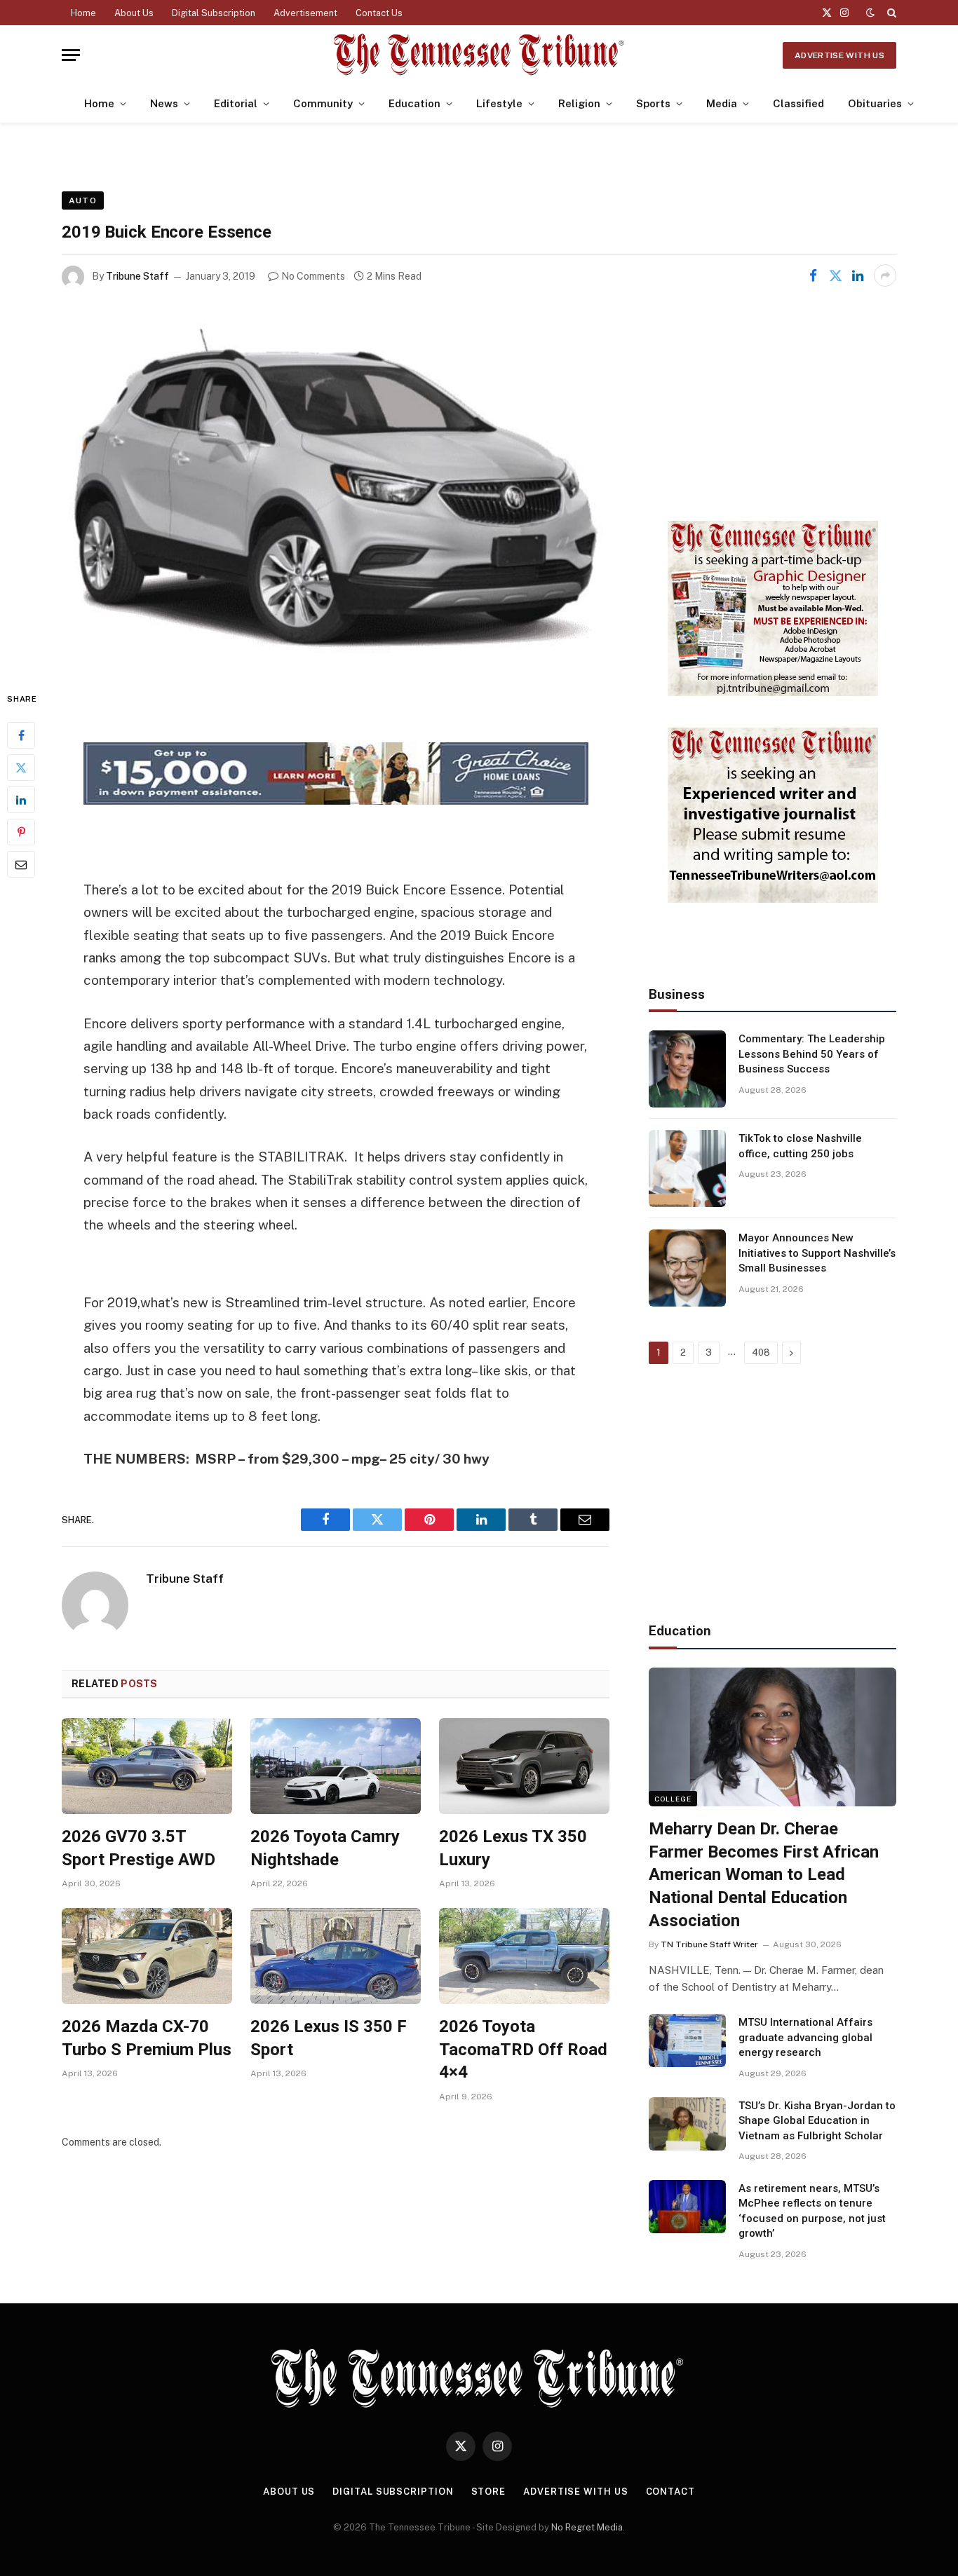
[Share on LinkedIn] (858, 275)
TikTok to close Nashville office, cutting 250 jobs (800, 1146)
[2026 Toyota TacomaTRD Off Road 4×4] (524, 1956)
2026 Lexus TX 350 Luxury (513, 1848)
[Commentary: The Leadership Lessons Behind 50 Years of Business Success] (687, 1069)
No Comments (313, 276)
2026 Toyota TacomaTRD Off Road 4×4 (523, 2049)
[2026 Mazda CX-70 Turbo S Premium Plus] (147, 1956)
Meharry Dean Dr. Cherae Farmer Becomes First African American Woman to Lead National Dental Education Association (764, 1875)
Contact (670, 2492)
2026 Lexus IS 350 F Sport (329, 2038)
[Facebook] (21, 735)
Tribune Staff (137, 276)
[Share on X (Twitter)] (835, 275)
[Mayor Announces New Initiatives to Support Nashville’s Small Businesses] (687, 1268)
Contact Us (379, 13)
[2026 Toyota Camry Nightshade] (336, 1766)
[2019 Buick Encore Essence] (336, 488)
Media (722, 103)
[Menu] (71, 55)
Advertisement (305, 13)
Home (83, 13)
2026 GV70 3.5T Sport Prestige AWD (139, 1848)
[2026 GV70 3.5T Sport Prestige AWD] (147, 1766)
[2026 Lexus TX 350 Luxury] (524, 1766)
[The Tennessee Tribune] (479, 55)
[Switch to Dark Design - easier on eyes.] (870, 13)
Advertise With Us (839, 55)
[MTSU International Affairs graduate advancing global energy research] (687, 2040)
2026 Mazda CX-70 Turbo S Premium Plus (147, 2038)
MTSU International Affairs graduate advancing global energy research (805, 2037)
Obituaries (875, 103)
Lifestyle (499, 103)
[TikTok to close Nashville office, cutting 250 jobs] (687, 1168)
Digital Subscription (214, 13)
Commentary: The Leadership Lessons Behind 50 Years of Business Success (812, 1054)
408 (761, 1352)
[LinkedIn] (21, 800)
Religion (579, 103)
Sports (653, 103)
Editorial (236, 103)
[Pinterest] (21, 832)
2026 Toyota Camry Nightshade (325, 1848)
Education (414, 103)
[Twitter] (21, 768)
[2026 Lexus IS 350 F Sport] (336, 1956)
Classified (798, 103)
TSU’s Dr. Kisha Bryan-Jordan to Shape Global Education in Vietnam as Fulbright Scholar (817, 2121)
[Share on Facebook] (813, 275)
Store (489, 2492)
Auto (83, 200)
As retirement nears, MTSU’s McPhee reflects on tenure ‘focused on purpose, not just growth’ (812, 2211)
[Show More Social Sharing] (885, 275)
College (673, 1799)
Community (323, 103)
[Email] (21, 864)
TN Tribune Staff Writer (709, 1944)
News (164, 103)
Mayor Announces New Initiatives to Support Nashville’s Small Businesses (817, 1253)
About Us (134, 13)
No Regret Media (587, 2527)
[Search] (890, 13)
